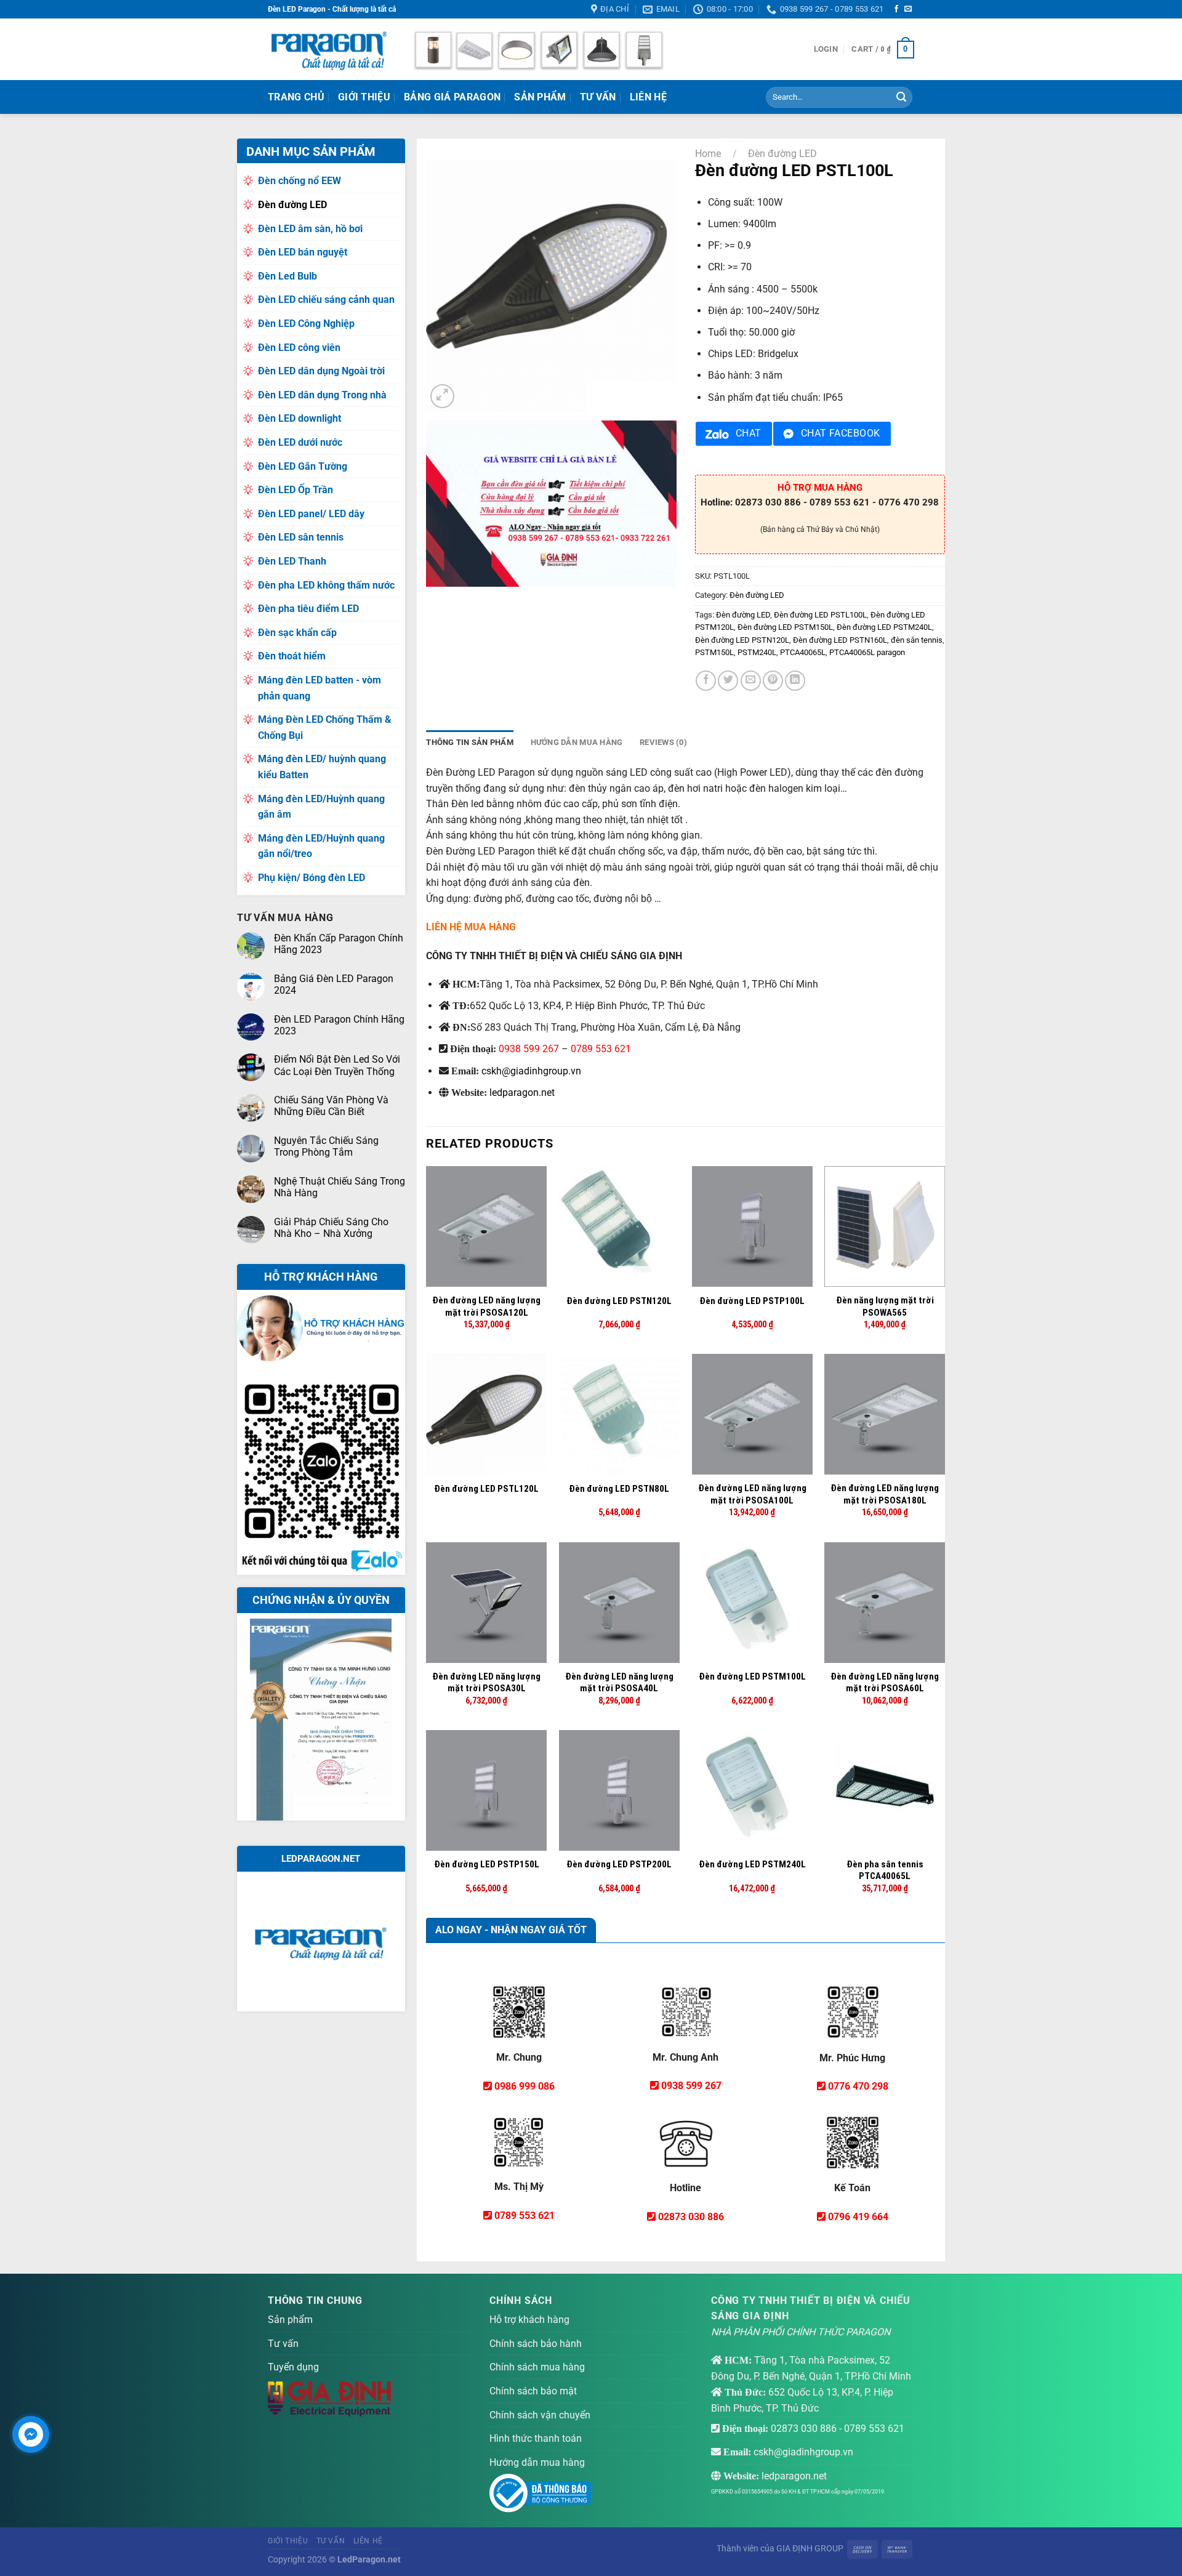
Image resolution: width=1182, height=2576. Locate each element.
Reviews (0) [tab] (663, 742)
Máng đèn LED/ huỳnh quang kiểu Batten (322, 767)
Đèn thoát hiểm (292, 656)
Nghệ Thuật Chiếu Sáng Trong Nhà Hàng (340, 1187)
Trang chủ (296, 97)
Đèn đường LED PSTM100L (752, 1676)
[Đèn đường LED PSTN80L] (619, 1414)
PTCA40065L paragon (867, 652)
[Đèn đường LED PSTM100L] (752, 1603)
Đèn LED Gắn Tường (303, 466)
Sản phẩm (540, 97)
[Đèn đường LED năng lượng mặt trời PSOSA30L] (486, 1603)
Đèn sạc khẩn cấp (297, 633)
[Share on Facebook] (706, 681)
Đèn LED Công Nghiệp (306, 324)
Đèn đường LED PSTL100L (820, 615)
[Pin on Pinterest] (773, 681)
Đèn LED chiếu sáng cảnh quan (326, 300)
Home (708, 154)
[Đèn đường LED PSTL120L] (486, 1414)
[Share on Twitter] (728, 681)
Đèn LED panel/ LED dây (311, 514)
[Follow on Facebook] (896, 9)
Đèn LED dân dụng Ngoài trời (321, 371)
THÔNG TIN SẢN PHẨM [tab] (470, 742)
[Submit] (901, 97)
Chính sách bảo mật (533, 2391)
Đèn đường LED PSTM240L (884, 627)
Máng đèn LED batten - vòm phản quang (320, 688)
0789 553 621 (601, 1049)
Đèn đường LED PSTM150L (785, 627)
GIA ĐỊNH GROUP (810, 2549)
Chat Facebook (841, 433)
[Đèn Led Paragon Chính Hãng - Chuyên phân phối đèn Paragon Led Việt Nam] (329, 49)
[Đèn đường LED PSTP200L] (619, 1790)
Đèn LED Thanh (292, 561)
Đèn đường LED (292, 205)
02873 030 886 (691, 2217)
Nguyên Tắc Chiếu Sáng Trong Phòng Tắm (326, 1146)
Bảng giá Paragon (452, 97)
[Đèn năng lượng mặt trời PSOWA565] (885, 1226)
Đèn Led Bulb (287, 276)
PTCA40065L (803, 652)
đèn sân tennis (917, 640)
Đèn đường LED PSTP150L (487, 1864)
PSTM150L (714, 652)
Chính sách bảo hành (536, 2344)
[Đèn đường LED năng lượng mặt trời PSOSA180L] (885, 1414)
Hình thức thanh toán (536, 2438)
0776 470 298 (858, 2086)
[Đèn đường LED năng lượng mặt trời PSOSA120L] (486, 1226)
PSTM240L (757, 652)
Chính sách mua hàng (537, 2367)
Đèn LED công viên (299, 348)
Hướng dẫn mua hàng (537, 2462)
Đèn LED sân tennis (301, 537)
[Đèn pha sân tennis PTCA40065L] (885, 1790)
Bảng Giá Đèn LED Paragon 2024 (334, 984)
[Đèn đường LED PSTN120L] (619, 1226)
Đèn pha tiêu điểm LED (308, 609)
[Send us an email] (908, 9)
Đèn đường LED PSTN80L (619, 1489)
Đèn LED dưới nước (300, 442)
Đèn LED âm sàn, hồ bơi (310, 229)
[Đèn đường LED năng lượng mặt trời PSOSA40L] (619, 1603)
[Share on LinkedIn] (795, 681)
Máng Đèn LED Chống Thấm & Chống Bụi (325, 727)
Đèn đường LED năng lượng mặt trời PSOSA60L (885, 1683)
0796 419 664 (858, 2217)
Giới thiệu (364, 97)
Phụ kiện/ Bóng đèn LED (312, 878)
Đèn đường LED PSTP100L (752, 1301)
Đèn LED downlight (300, 418)
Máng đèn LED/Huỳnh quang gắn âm (321, 807)
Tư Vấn (598, 97)
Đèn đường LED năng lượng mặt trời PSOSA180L (885, 1494)
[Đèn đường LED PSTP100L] (752, 1226)
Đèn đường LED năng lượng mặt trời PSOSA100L (752, 1494)
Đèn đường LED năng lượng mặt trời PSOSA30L (486, 1683)
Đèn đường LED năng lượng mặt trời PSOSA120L (486, 1306)
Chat (749, 433)
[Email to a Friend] (751, 681)
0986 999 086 (525, 2086)
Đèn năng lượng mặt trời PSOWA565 (885, 1306)
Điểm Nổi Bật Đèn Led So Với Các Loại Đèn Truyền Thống (337, 1065)
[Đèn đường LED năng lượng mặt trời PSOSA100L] (752, 1414)
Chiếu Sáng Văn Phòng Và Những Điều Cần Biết (331, 1106)
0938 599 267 (529, 1049)
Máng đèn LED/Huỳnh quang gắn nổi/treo (321, 846)
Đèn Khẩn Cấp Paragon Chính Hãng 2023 (339, 944)
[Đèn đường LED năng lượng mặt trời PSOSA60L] (885, 1603)
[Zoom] (442, 396)
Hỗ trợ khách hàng (529, 2320)
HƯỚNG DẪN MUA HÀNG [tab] (577, 742)
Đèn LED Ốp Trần (295, 490)
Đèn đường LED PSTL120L (486, 1489)
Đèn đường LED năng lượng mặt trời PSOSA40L (619, 1683)
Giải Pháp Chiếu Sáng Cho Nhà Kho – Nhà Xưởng (331, 1228)
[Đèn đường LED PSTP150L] (486, 1790)
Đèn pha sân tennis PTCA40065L (885, 1870)
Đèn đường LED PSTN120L (742, 640)
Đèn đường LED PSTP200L (619, 1864)
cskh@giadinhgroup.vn (531, 1071)
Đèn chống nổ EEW (300, 181)
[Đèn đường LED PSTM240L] (752, 1790)
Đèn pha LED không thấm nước (326, 585)
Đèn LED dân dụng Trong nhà (322, 395)
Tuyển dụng (293, 2367)
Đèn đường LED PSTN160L (840, 640)
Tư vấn (283, 2344)
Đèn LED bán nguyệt (303, 252)
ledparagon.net (522, 1093)
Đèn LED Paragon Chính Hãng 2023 (339, 1025)
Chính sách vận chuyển (540, 2415)
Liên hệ (648, 97)
